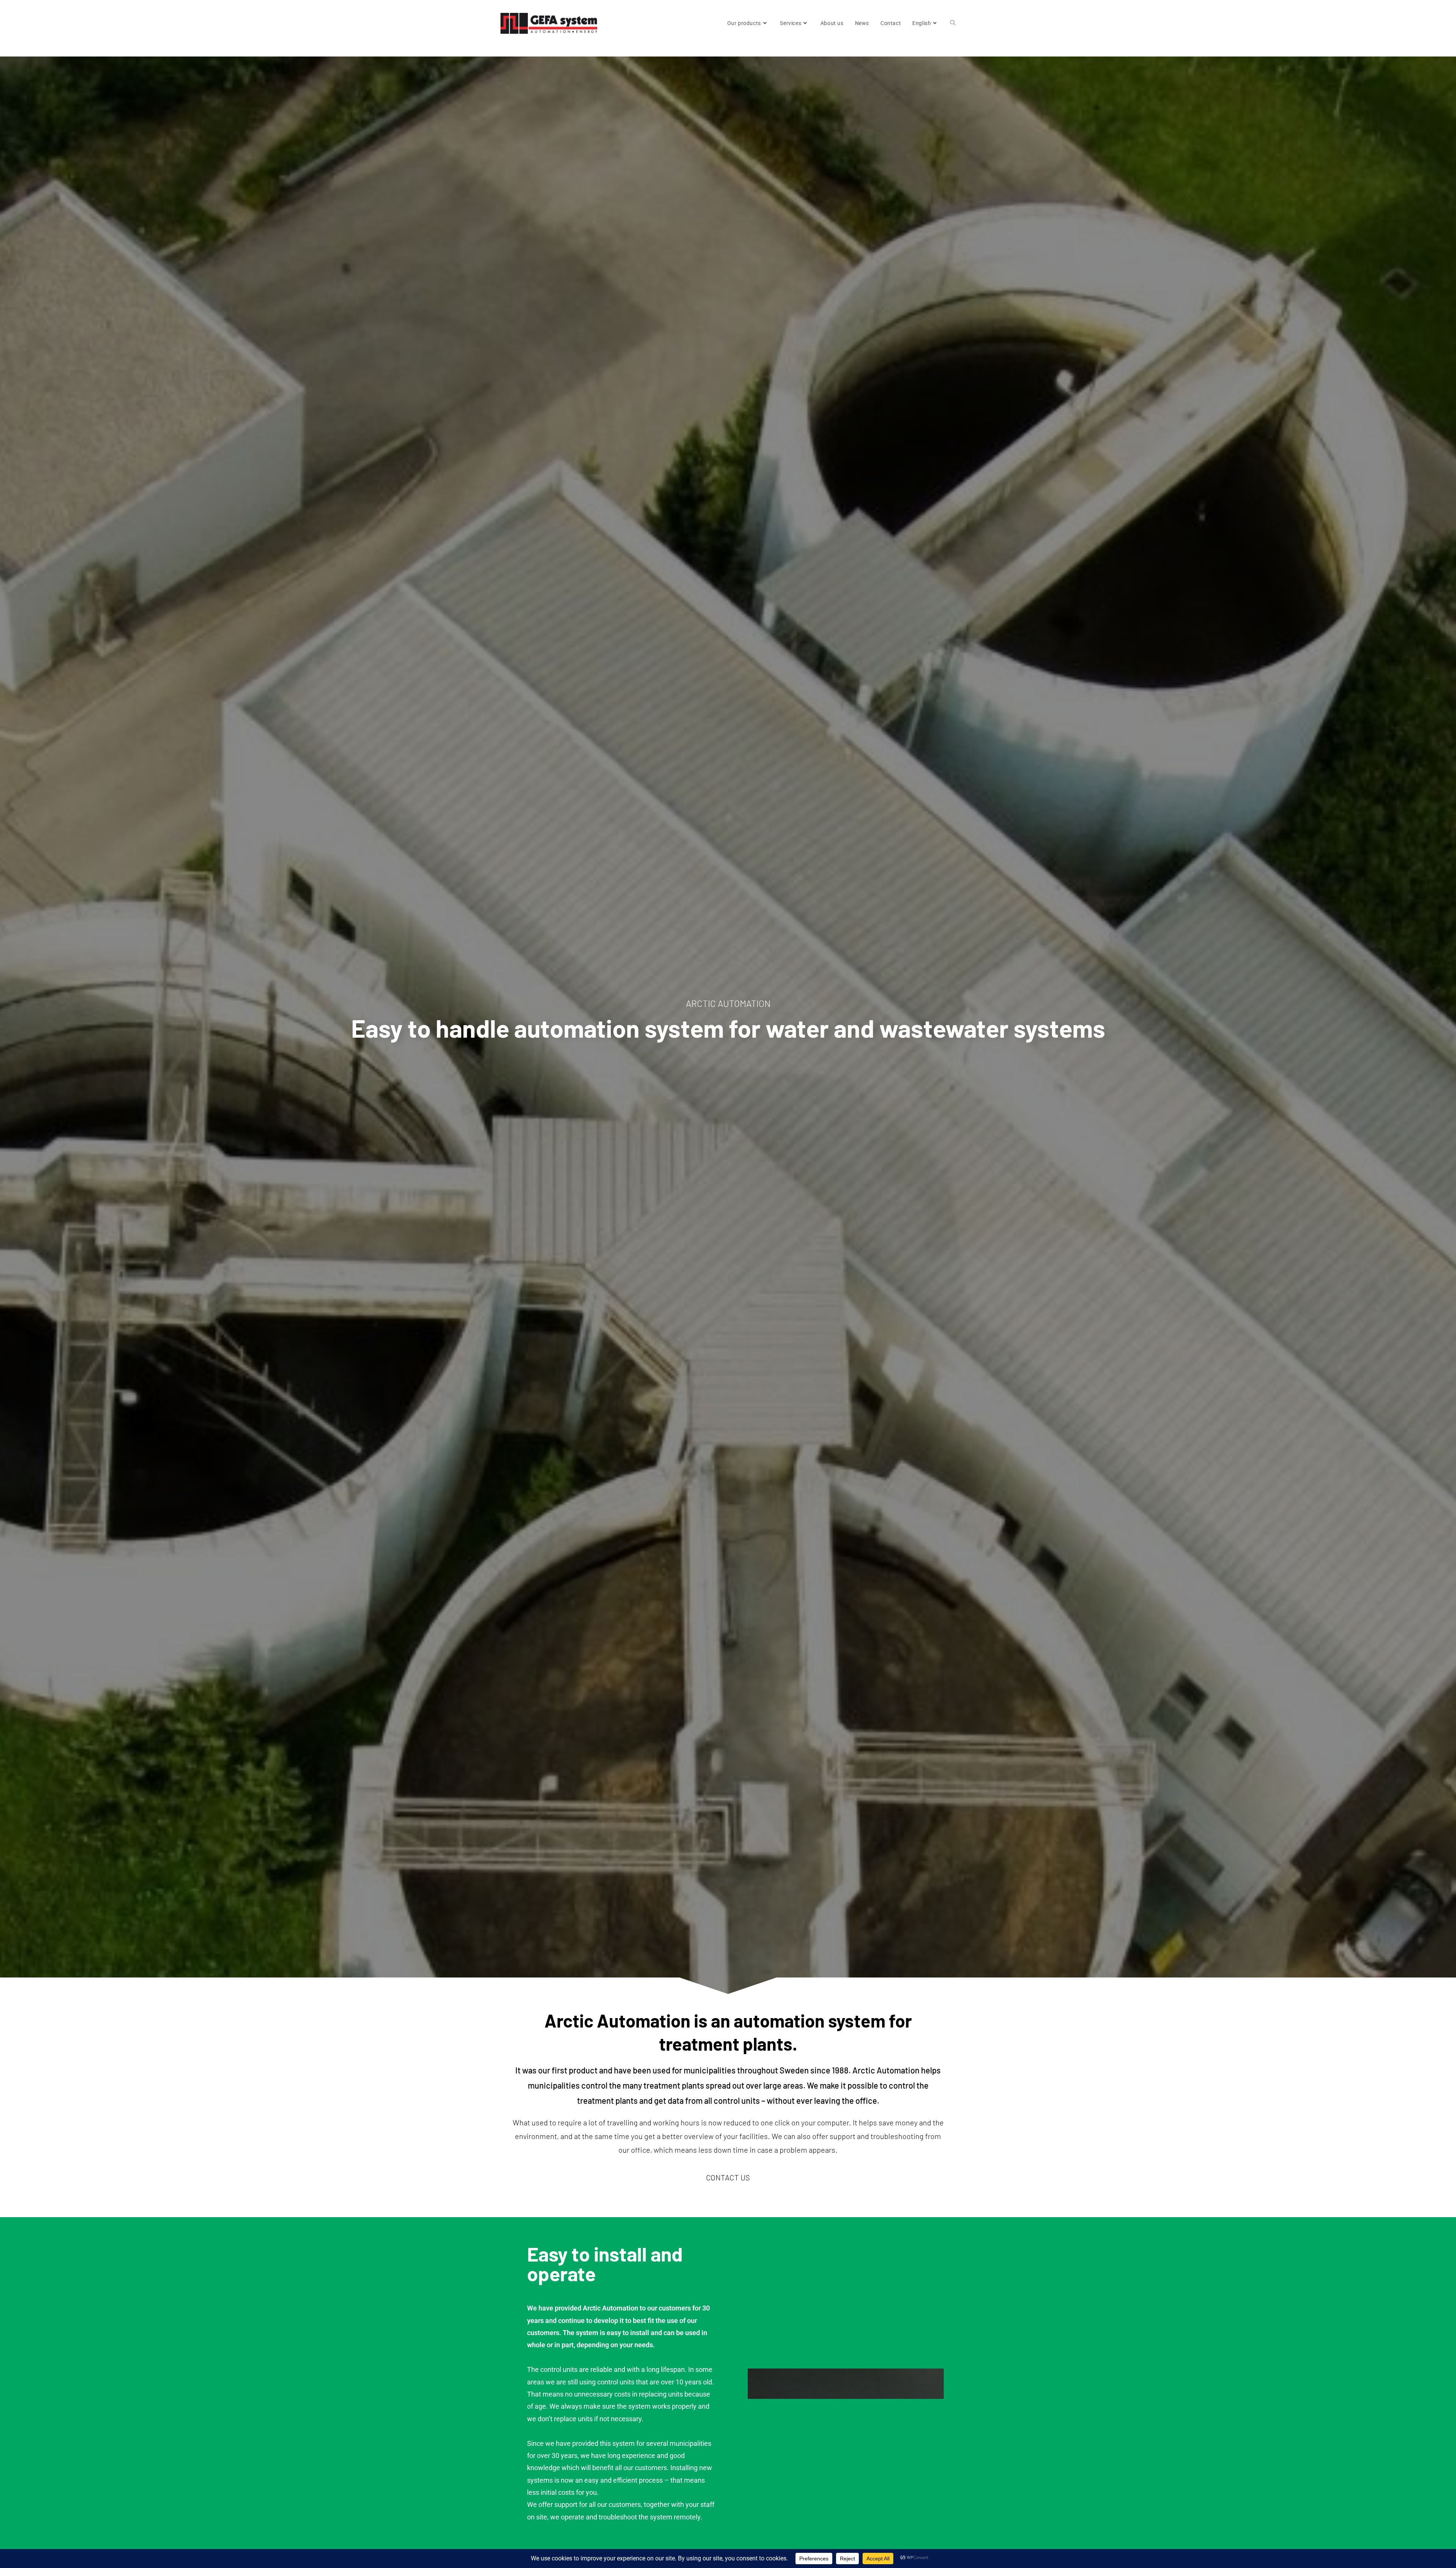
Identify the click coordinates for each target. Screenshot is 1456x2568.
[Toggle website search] (953, 23)
